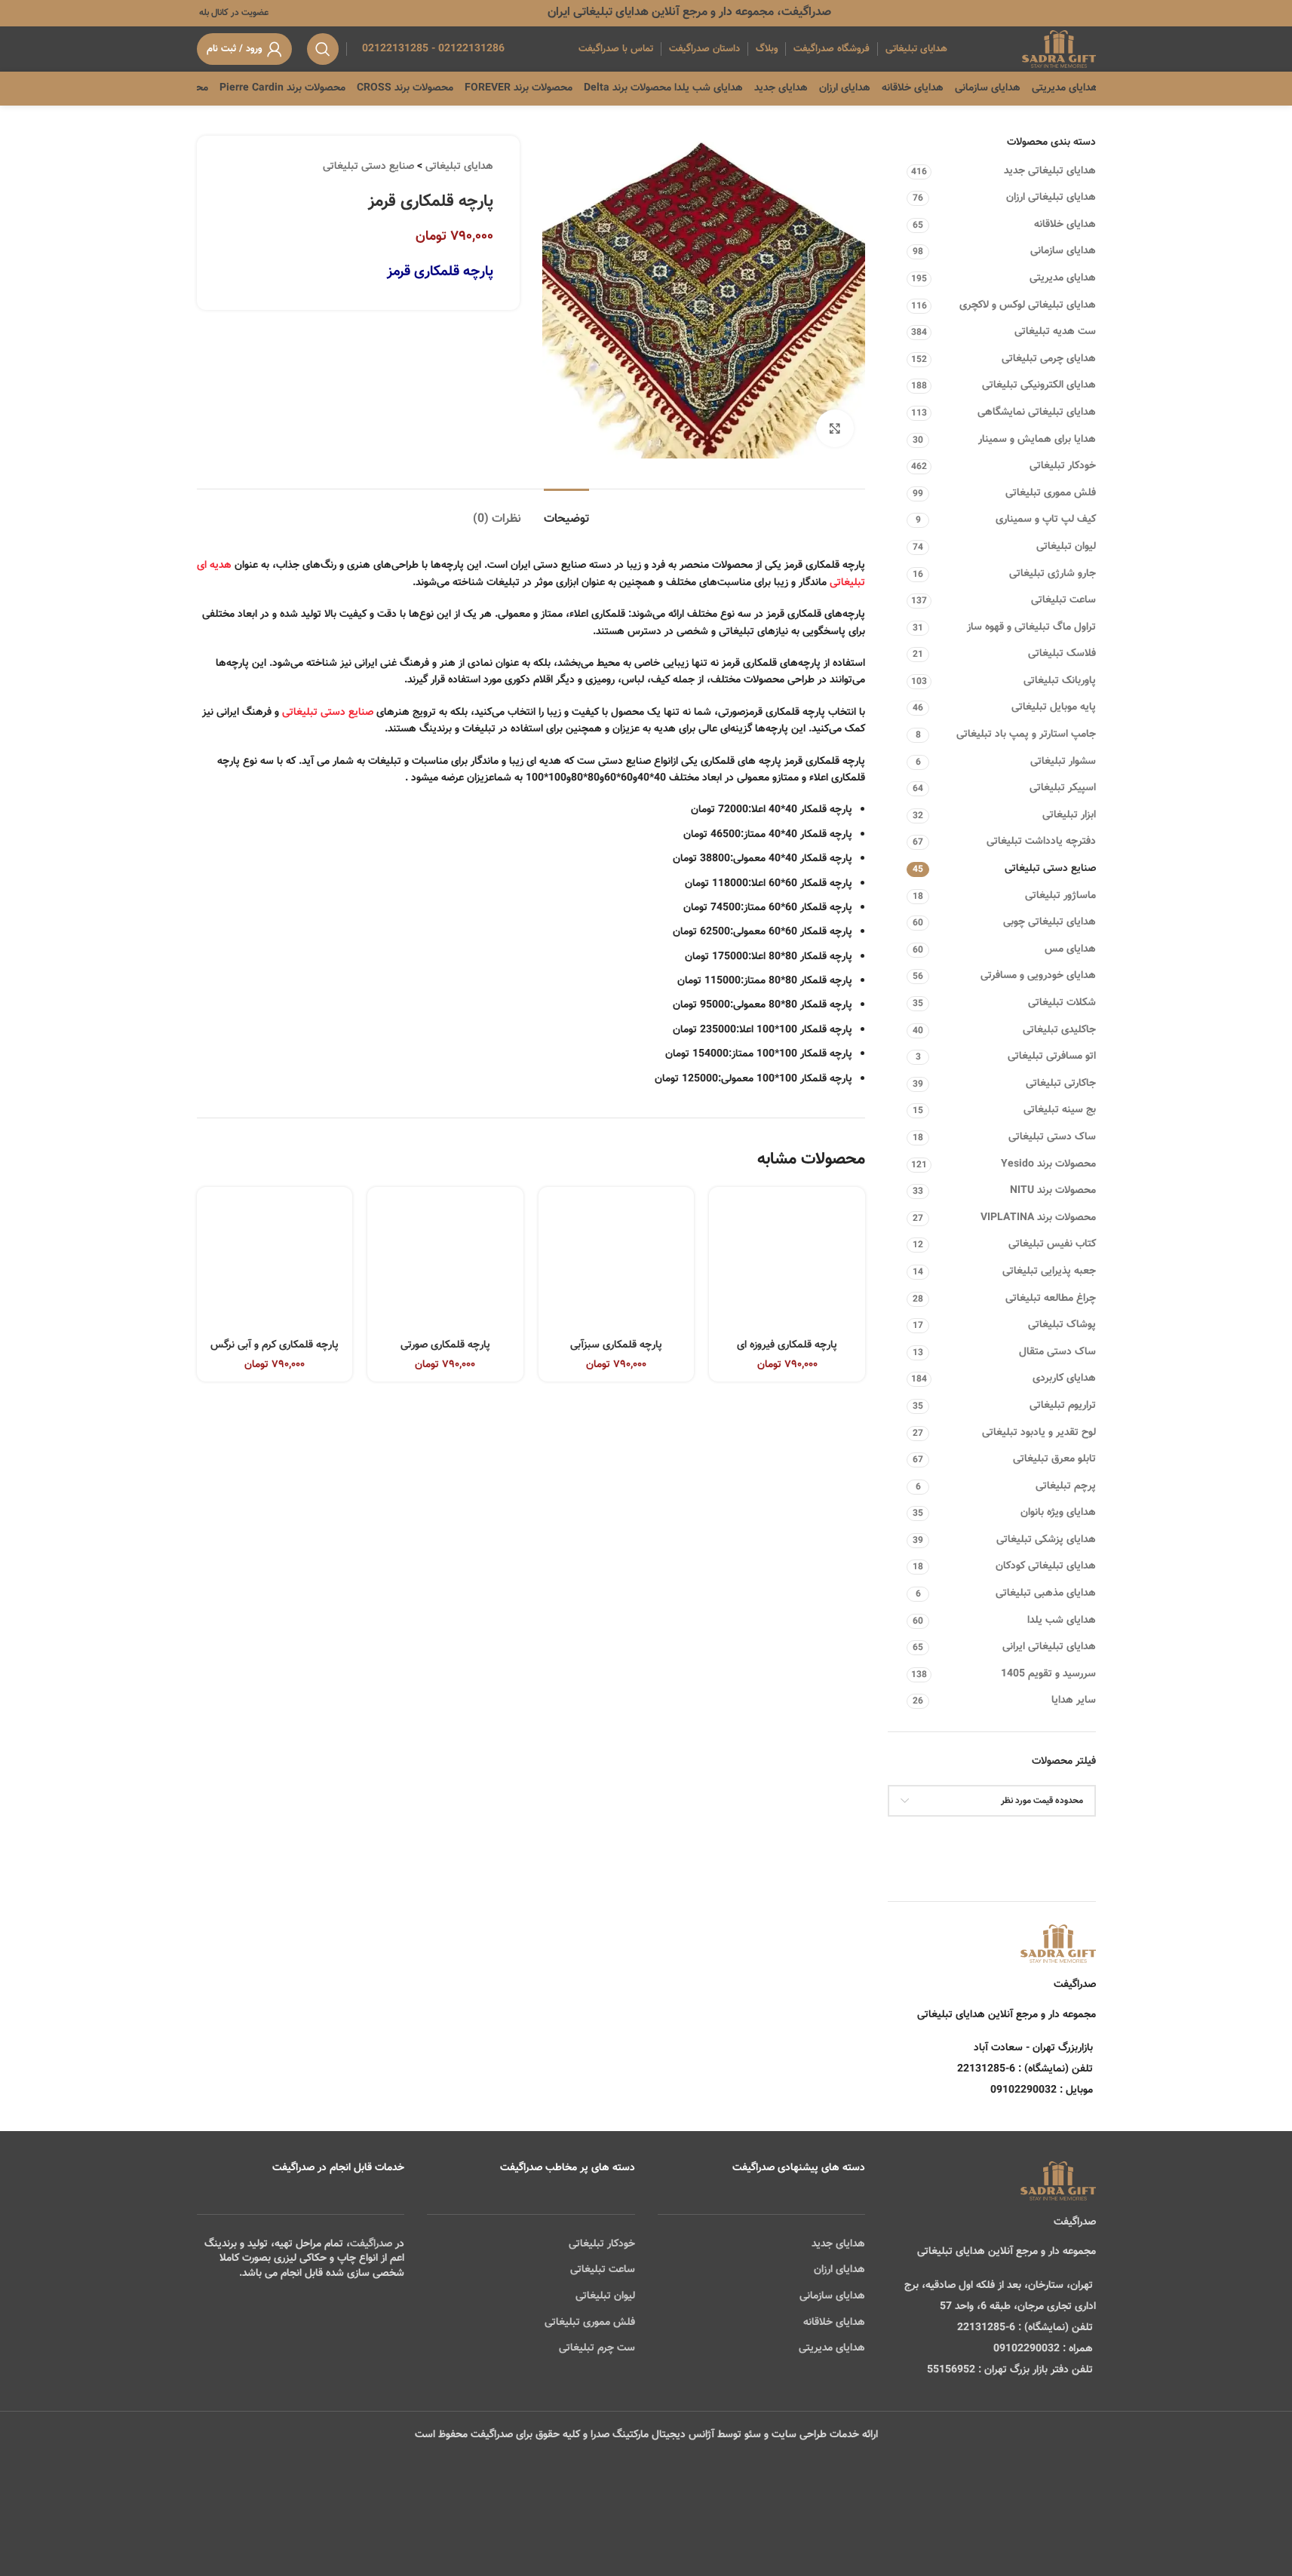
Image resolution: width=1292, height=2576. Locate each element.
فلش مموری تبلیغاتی (1051, 493)
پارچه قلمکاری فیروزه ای (787, 1345)
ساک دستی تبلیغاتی (1052, 1137)
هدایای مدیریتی (1063, 278)
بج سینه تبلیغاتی (1060, 1110)
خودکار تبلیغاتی (1063, 466)
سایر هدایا (1074, 1700)
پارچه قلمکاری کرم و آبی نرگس (275, 1345)
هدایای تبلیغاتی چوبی (1050, 922)
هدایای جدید (838, 2244)
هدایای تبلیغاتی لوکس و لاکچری (1028, 305)
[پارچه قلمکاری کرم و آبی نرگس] (275, 1265)
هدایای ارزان (839, 2270)
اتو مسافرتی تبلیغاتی (1052, 1056)
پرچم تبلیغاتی (1066, 1486)
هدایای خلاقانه (1065, 225)
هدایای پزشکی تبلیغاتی (1046, 1540)
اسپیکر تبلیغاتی (1063, 788)
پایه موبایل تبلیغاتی (1054, 707)
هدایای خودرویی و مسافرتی (1038, 976)
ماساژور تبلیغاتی (1060, 896)
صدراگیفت (371, 2244)
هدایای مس (1070, 949)
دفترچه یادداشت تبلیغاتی (1041, 842)
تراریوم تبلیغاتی (1063, 1406)
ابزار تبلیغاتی (1069, 815)
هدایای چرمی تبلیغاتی (1049, 359)
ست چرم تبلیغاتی (597, 2348)
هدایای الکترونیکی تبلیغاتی (1039, 385)
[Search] (323, 49)
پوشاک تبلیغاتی (1062, 1325)
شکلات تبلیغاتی (1062, 1003)
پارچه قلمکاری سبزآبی (616, 1345)
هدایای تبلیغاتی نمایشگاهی (1037, 412)
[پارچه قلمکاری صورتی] (445, 1265)
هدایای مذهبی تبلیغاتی (1046, 1593)
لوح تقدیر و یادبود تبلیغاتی (1039, 1433)
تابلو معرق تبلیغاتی (1054, 1459)
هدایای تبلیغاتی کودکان (1046, 1566)
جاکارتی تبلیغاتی (1061, 1084)
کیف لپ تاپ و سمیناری (1046, 520)
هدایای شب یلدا (1062, 1621)
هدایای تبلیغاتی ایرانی (1049, 1647)
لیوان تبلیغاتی (1066, 547)
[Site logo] (1059, 50)
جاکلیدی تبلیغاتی (1059, 1030)
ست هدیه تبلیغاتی (1055, 332)
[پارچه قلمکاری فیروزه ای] (787, 1265)
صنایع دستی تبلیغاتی (1050, 869)
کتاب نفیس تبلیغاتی (1052, 1244)
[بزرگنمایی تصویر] (835, 428)
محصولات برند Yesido (1048, 1164)
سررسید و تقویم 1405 (1048, 1674)
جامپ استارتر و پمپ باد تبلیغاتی (1026, 734)
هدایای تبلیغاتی (459, 167)
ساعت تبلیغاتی (1063, 600)
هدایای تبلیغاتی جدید (1050, 171)
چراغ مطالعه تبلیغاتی (1051, 1299)
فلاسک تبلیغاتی (1062, 654)
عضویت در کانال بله (233, 13)
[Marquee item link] (197, 88)
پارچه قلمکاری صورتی (445, 1345)
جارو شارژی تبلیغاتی (1053, 574)
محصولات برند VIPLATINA (1038, 1218)
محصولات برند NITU (1053, 1191)
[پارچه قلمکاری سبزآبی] (617, 1265)
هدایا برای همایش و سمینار (1037, 440)
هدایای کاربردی (1064, 1378)
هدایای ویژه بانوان (1058, 1513)
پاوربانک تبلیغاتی (1060, 681)
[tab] (566, 512)
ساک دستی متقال (1057, 1352)
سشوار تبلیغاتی (1063, 762)
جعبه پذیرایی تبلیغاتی (1049, 1271)
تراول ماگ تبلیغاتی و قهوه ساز (1031, 627)
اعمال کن (1062, 1839)
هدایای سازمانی (1063, 251)
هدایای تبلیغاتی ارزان (1051, 198)
